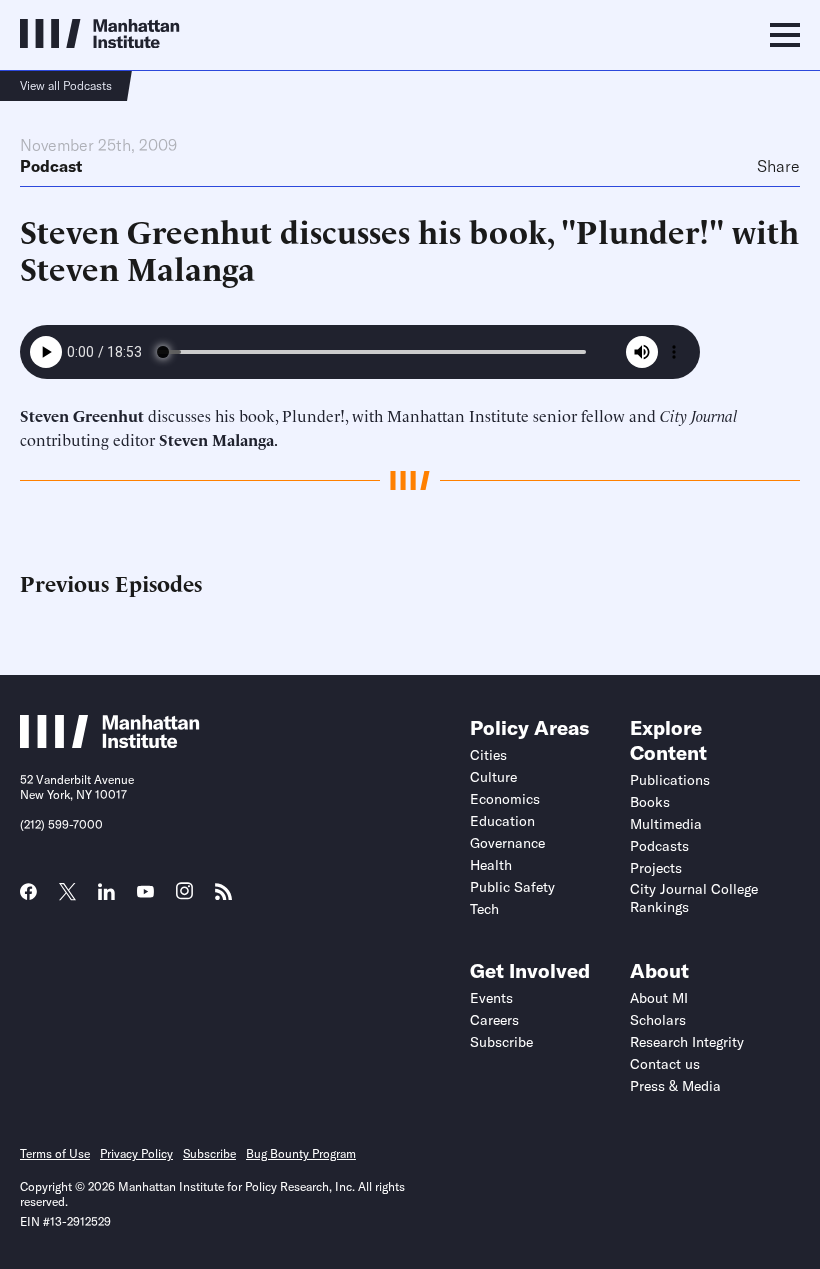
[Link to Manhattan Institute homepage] (110, 742)
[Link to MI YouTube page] (145, 894)
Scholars (658, 1020)
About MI (659, 998)
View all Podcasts (66, 85)
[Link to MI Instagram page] (184, 898)
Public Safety (512, 887)
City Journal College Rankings (694, 898)
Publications (670, 780)
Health (491, 865)
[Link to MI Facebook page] (28, 898)
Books (650, 802)
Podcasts (659, 846)
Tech (484, 909)
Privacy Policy (136, 1153)
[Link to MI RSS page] (223, 898)
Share (778, 166)
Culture (493, 777)
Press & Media (675, 1086)
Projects (656, 868)
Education (502, 821)
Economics (505, 799)
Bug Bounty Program (301, 1153)
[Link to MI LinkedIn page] (106, 898)
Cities (488, 755)
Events (491, 998)
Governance (507, 843)
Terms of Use (55, 1153)
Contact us (665, 1064)
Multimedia (666, 824)
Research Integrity (687, 1042)
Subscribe (501, 1042)
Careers (494, 1020)
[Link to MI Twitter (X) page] (67, 894)
